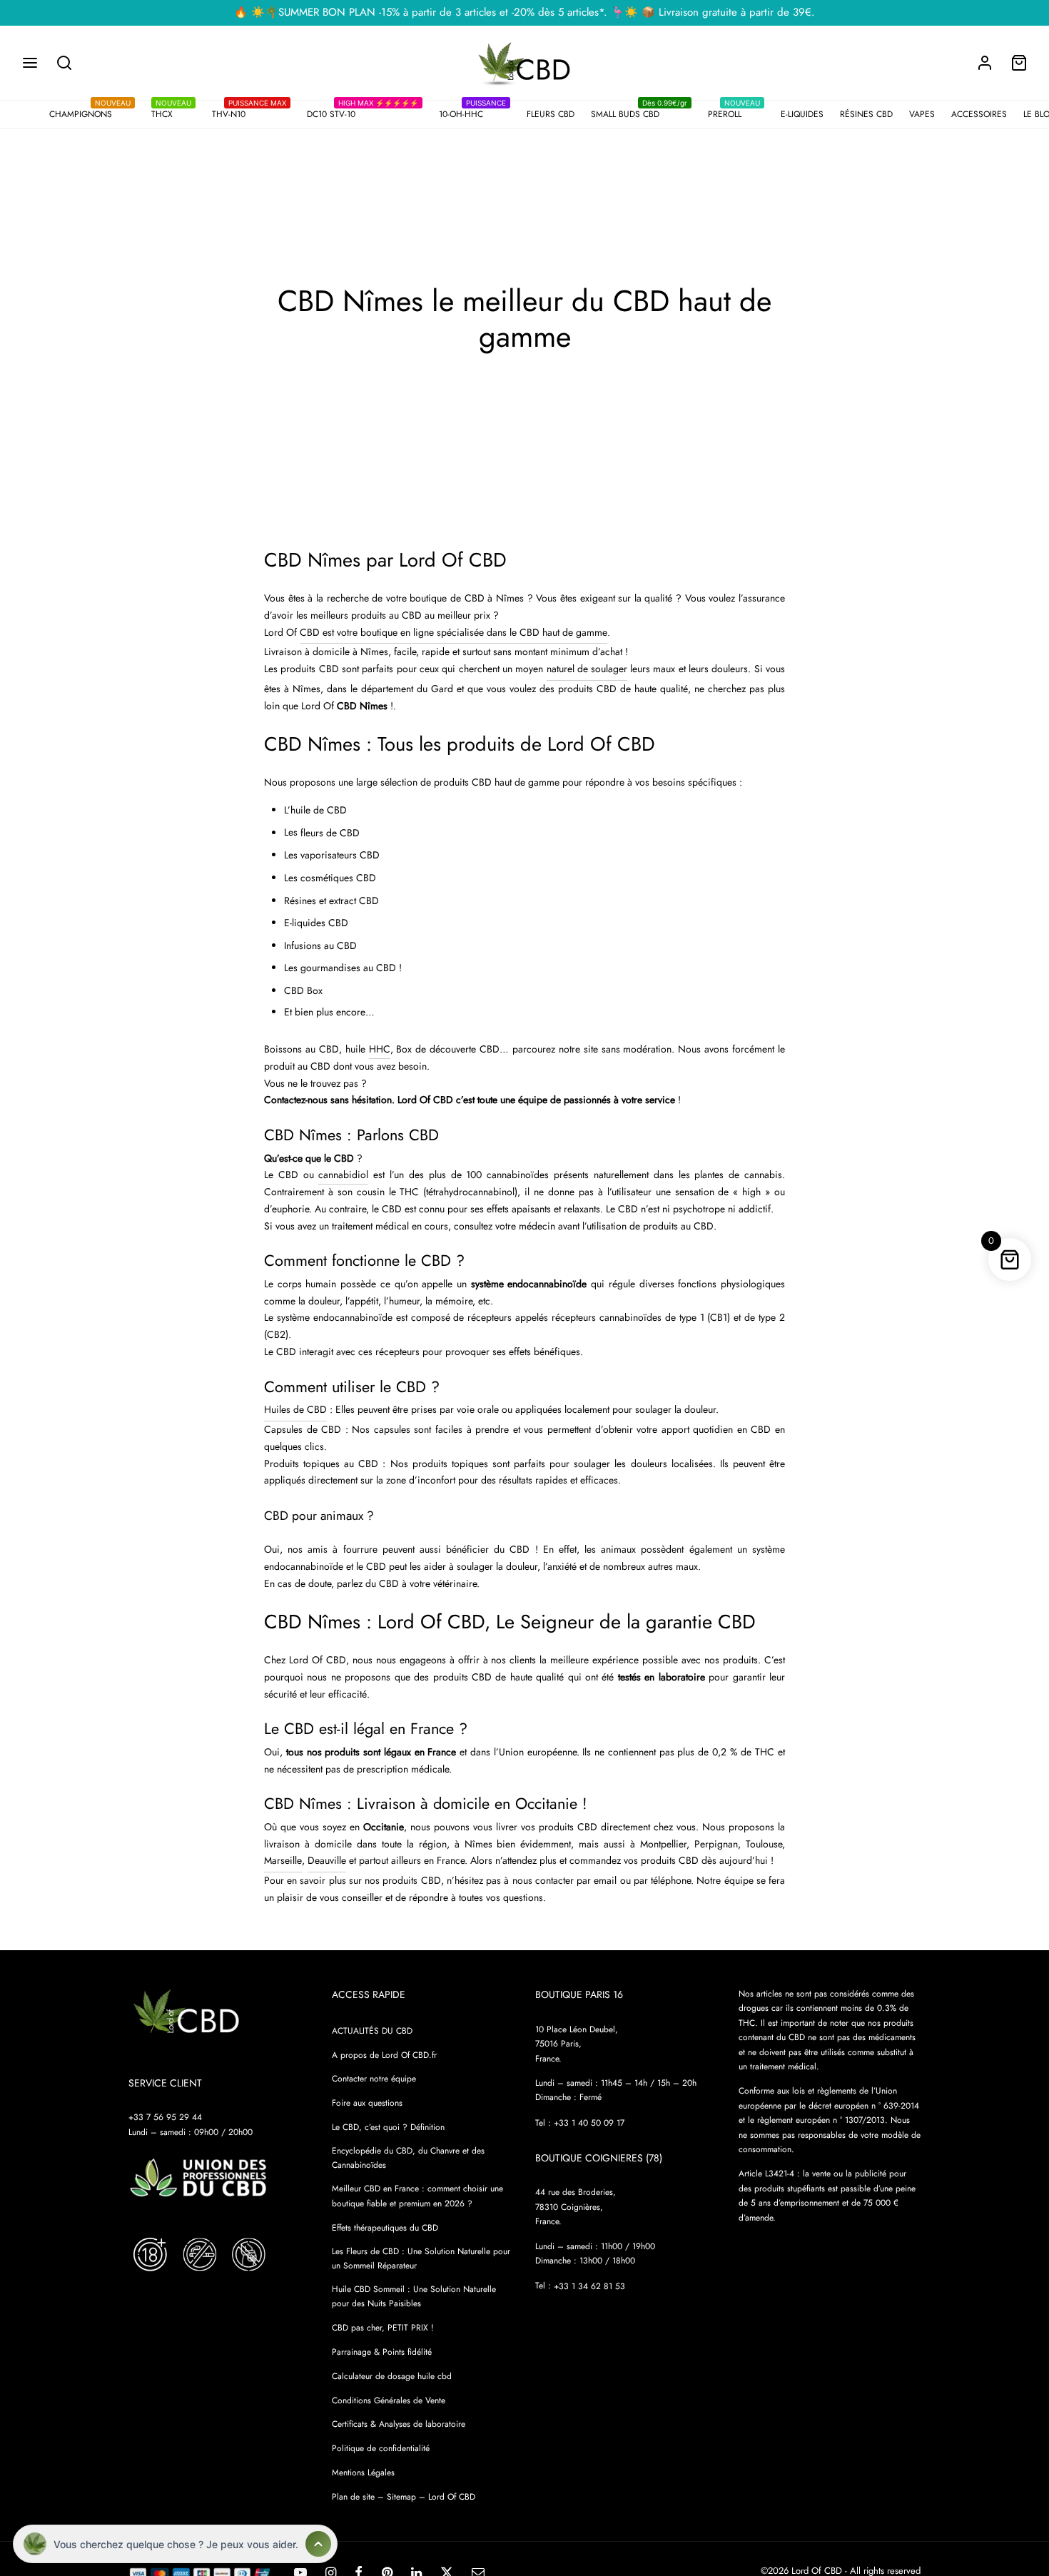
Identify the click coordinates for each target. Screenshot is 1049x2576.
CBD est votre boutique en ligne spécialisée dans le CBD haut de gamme (453, 632)
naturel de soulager (587, 669)
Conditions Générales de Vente (389, 2400)
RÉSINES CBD (866, 114)
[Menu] (30, 63)
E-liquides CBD (316, 923)
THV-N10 (249, 112)
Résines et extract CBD (331, 901)
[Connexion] (985, 63)
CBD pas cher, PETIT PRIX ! (383, 2328)
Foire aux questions (367, 2103)
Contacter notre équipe (374, 2079)
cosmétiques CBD (338, 878)
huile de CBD (319, 810)
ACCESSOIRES (979, 114)
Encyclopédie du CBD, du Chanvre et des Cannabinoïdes (408, 2158)
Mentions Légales (363, 2473)
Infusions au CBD (320, 945)
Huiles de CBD (295, 1409)
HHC (380, 1049)
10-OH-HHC (472, 112)
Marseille (283, 1860)
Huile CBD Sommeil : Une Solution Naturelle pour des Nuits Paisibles (414, 2296)
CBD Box (303, 990)
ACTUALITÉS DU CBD (372, 2031)
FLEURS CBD (551, 114)
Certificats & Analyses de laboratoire (399, 2424)
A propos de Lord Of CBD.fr (384, 2055)
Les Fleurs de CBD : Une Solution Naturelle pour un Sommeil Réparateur (421, 2258)
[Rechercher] (64, 63)
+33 (589, 2286)
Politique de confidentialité (381, 2448)
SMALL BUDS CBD (639, 112)
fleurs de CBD (330, 833)
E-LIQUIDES (802, 114)
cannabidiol (343, 1175)
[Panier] (1019, 63)
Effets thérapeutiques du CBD (385, 2228)
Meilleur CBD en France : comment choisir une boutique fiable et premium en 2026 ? (417, 2196)
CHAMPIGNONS (90, 112)
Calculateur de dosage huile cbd (392, 2376)
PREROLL (734, 112)
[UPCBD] (198, 2178)
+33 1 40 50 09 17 (589, 2123)
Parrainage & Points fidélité (382, 2352)
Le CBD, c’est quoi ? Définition (388, 2127)
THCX (171, 112)
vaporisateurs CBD (340, 855)
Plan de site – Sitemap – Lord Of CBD (404, 2497)
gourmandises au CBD (348, 968)
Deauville (327, 1860)
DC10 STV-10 (363, 112)
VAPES (922, 114)
